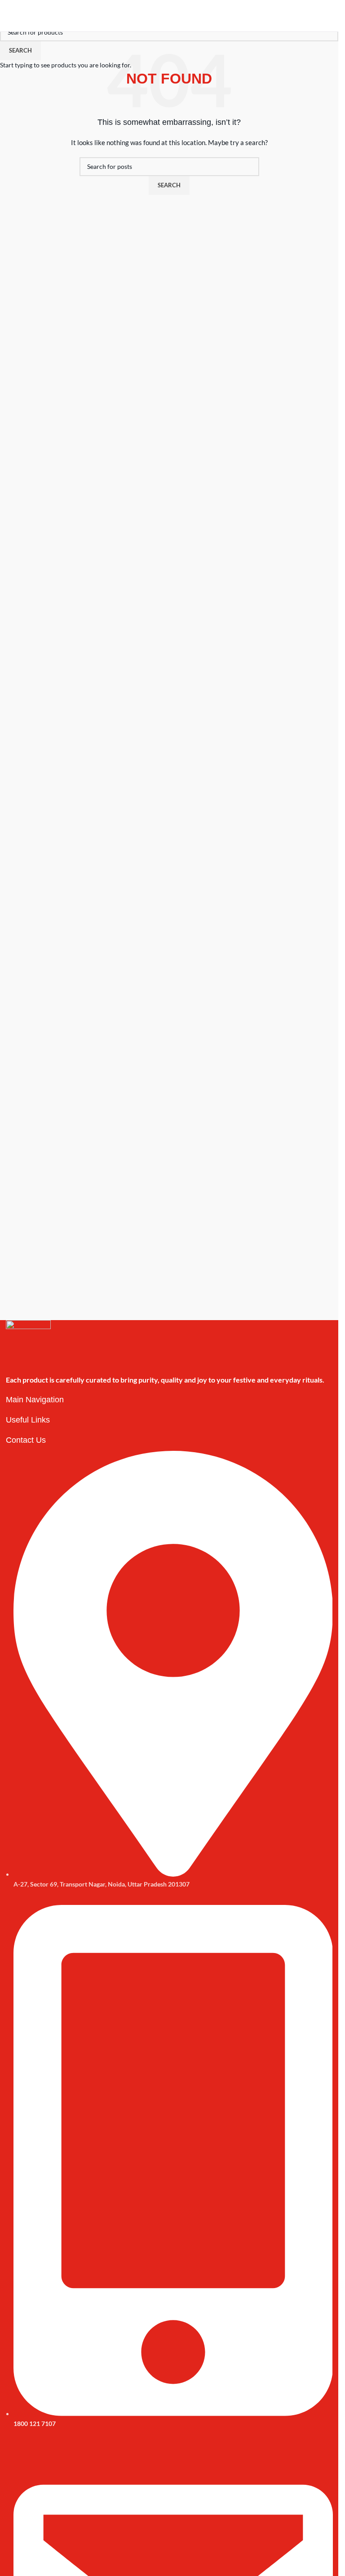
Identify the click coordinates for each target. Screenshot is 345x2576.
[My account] (328, 16)
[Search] (315, 16)
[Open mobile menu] (10, 16)
